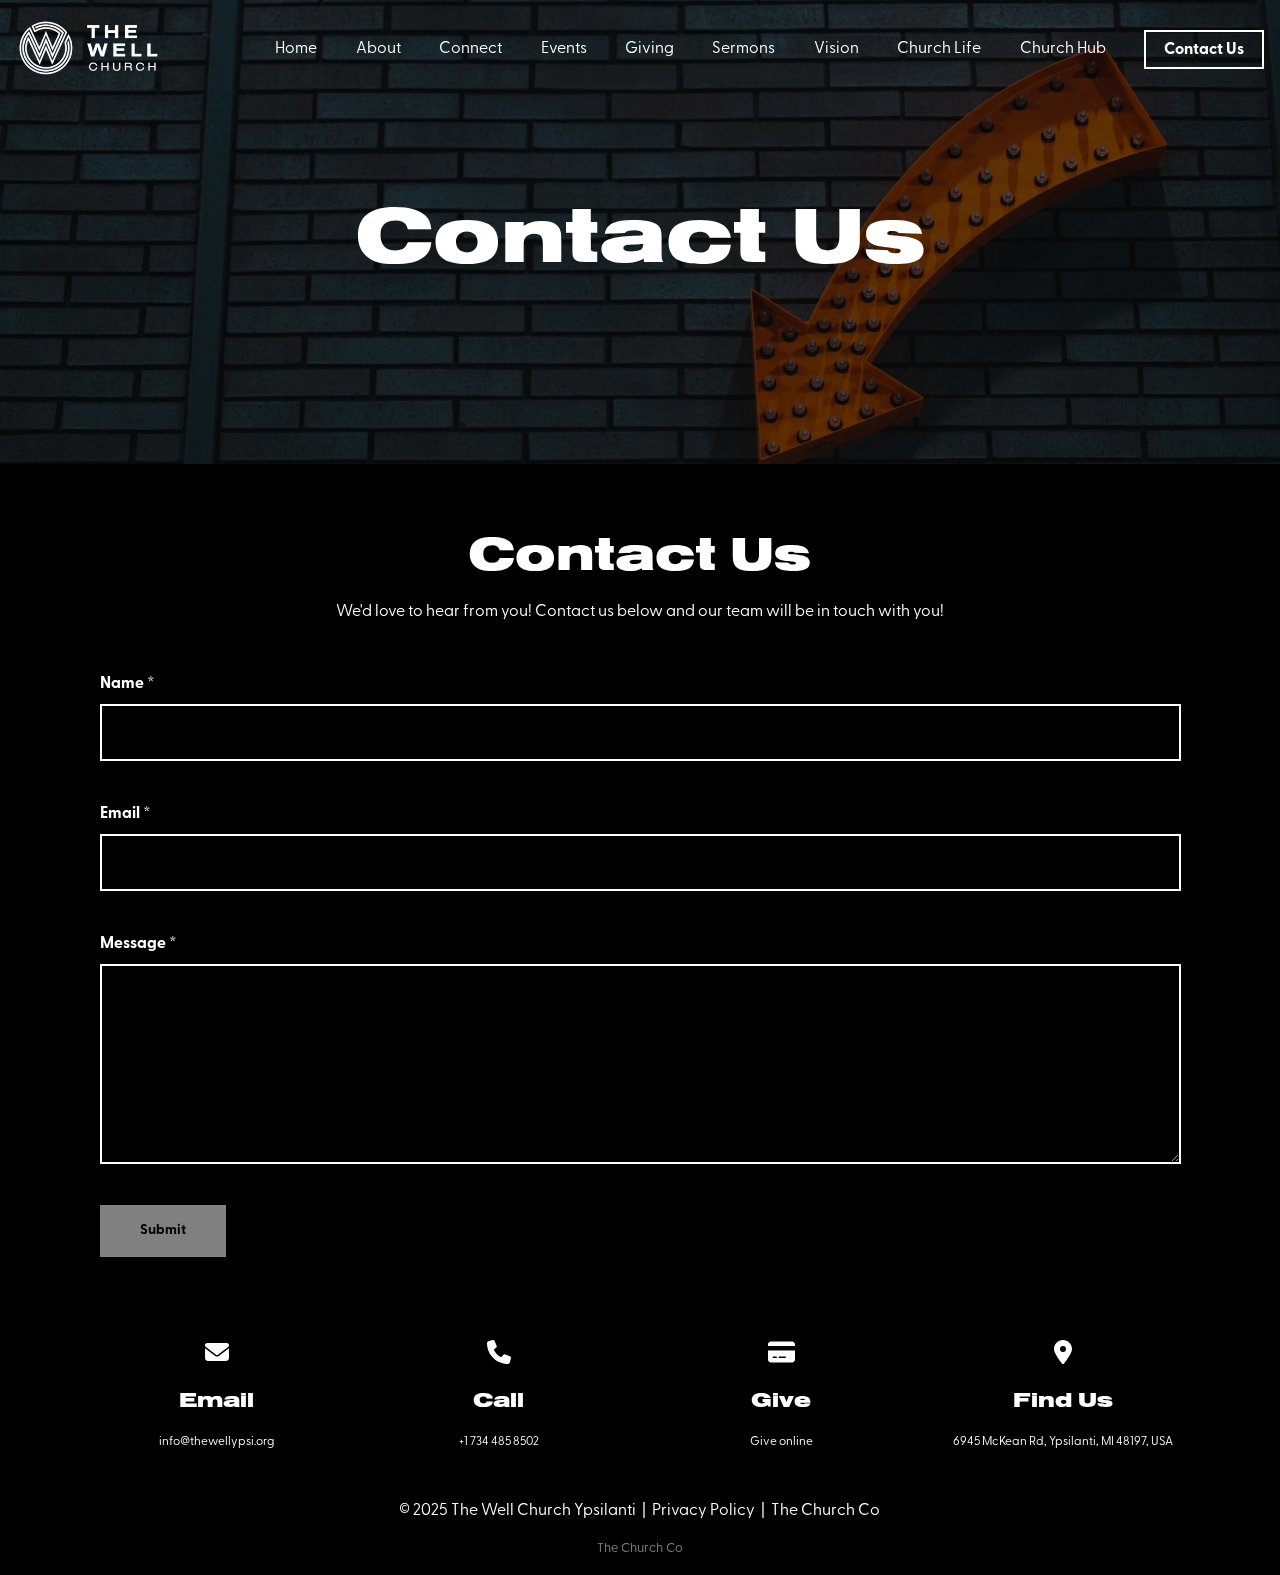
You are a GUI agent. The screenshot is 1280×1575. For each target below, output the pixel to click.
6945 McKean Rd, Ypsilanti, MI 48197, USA (1063, 1442)
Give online (781, 1442)
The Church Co (825, 1511)
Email (125, 814)
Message (138, 944)
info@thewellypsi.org (216, 1442)
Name (127, 684)
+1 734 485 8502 (499, 1442)
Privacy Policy (703, 1511)
